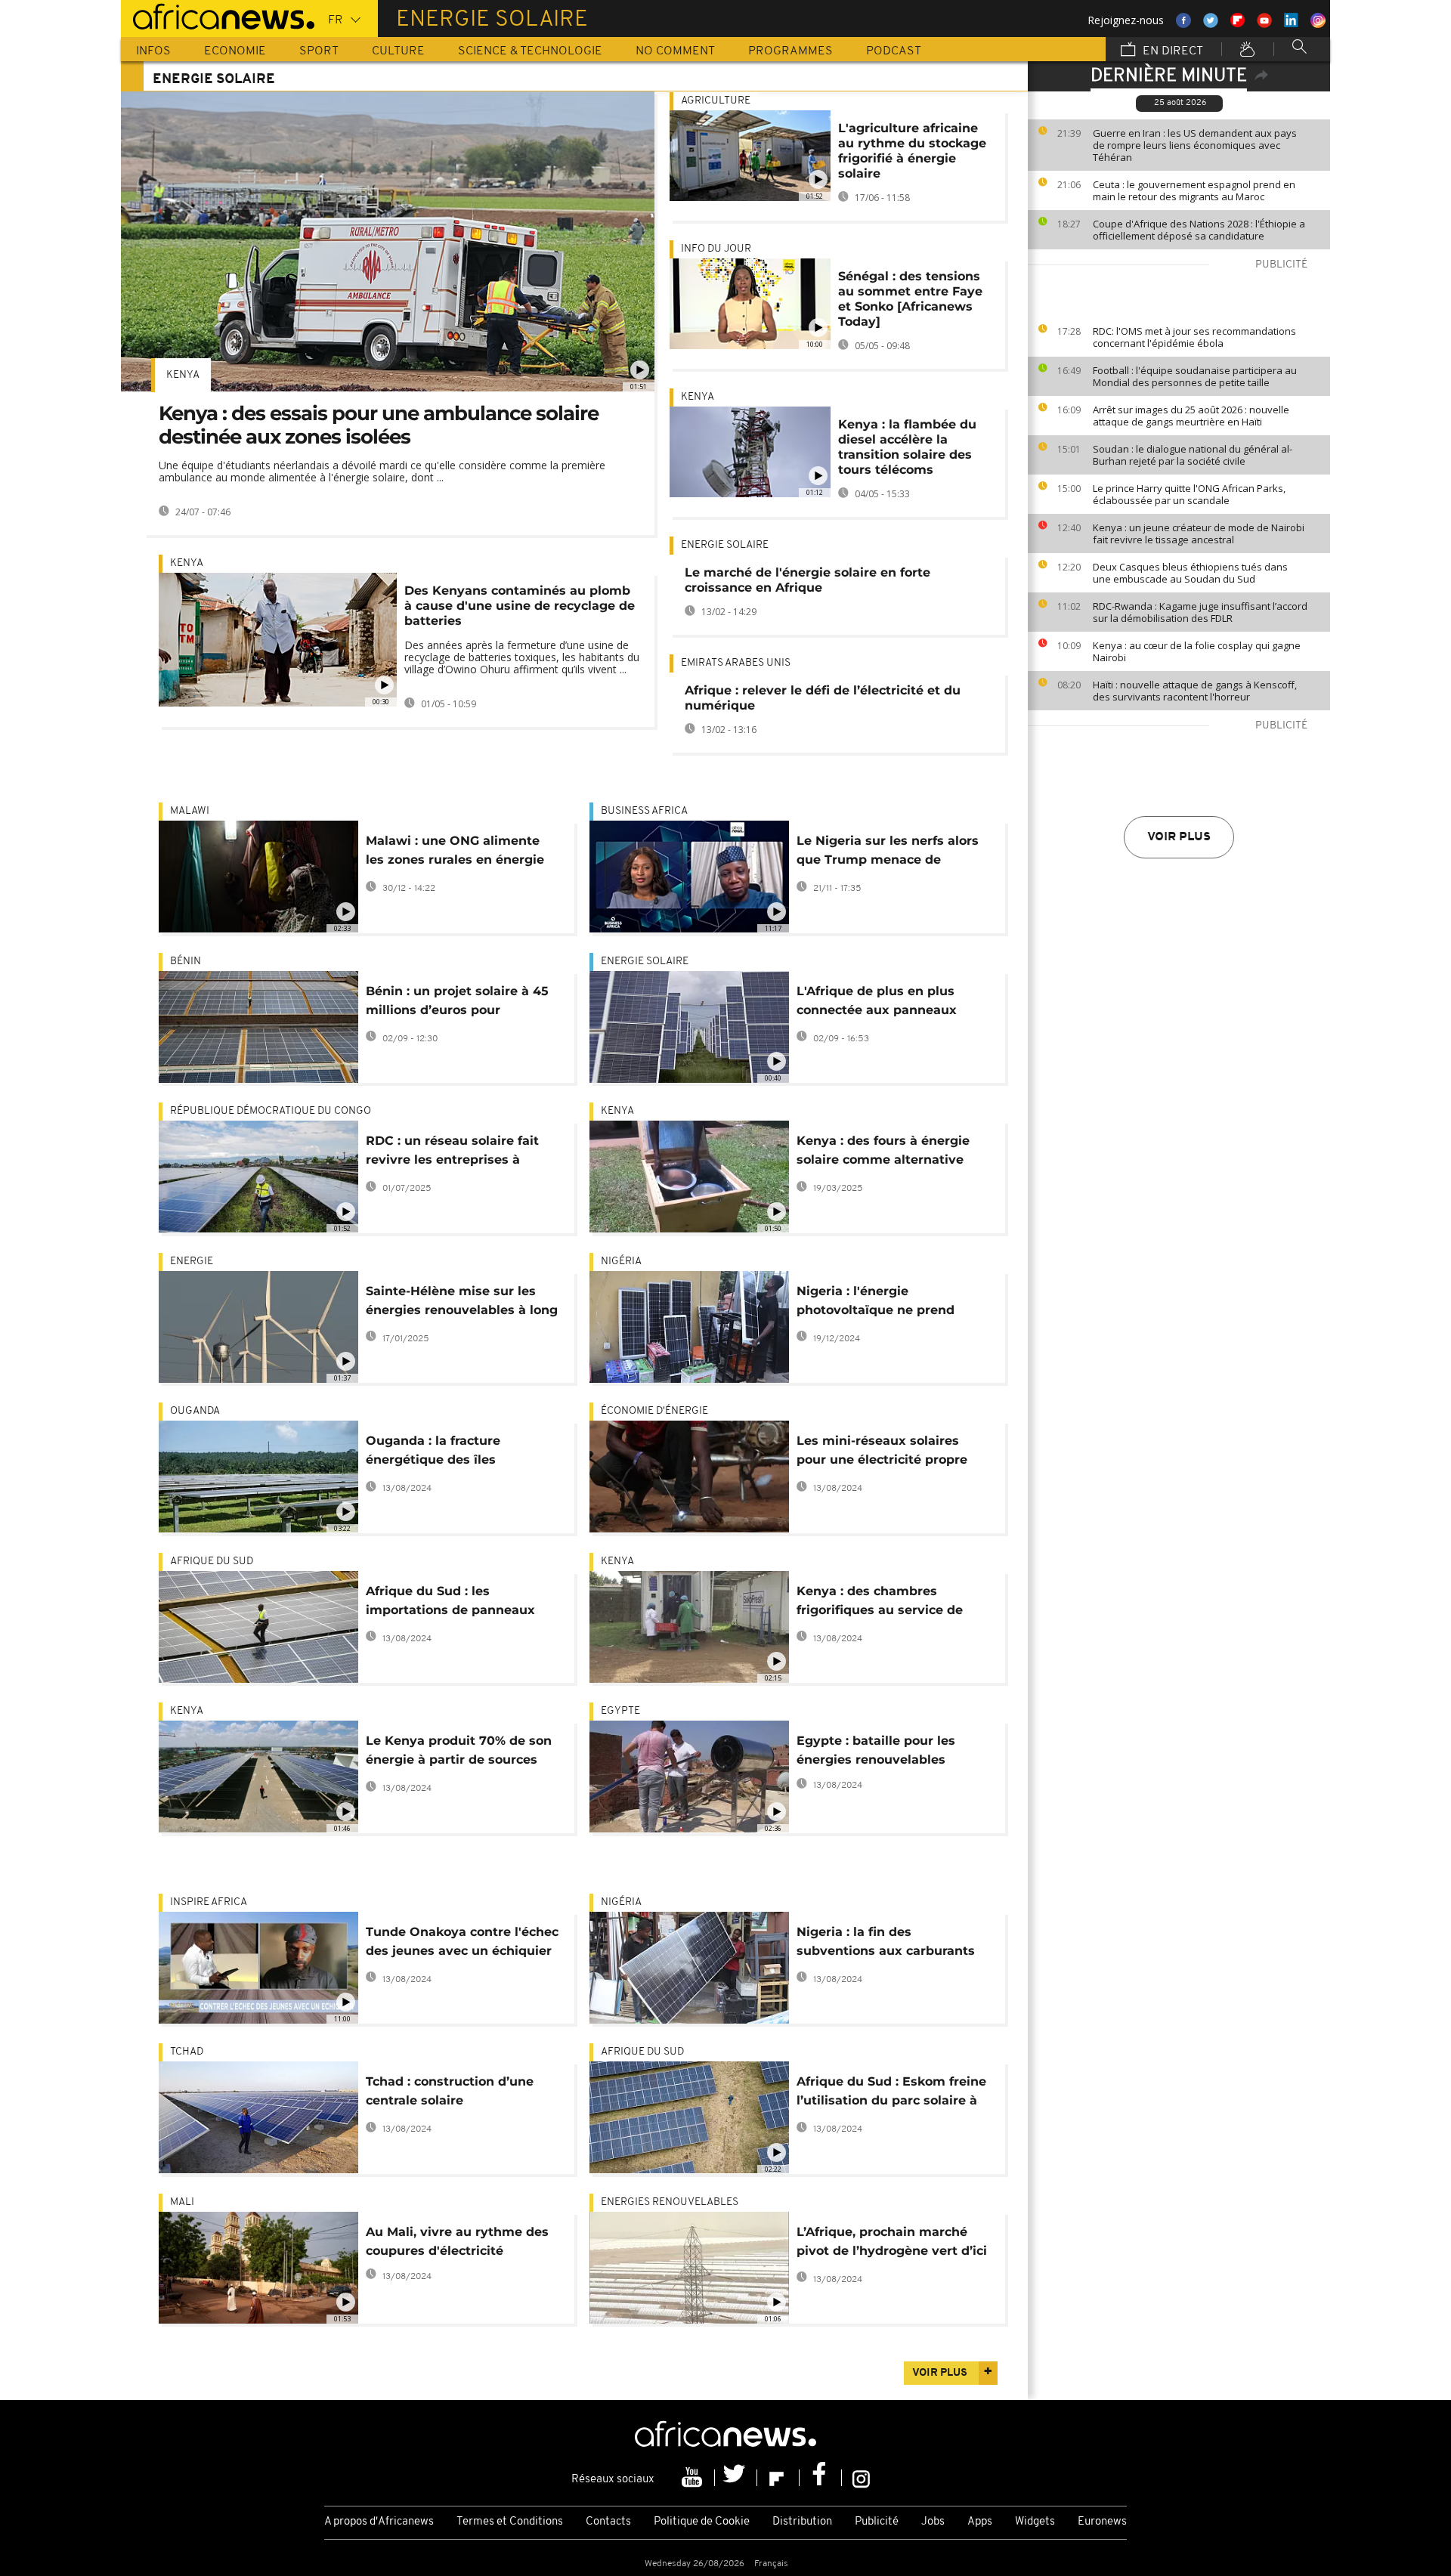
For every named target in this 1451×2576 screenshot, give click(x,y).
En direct (1171, 51)
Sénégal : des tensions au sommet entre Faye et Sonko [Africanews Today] (910, 299)
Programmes (790, 51)
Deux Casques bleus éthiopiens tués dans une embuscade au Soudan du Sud (1190, 573)
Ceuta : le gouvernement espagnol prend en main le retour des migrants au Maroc (1194, 190)
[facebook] (821, 2478)
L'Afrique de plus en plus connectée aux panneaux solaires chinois (877, 1003)
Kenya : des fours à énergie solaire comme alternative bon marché (883, 1153)
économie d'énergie (654, 1411)
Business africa (644, 811)
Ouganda (195, 1411)
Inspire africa (209, 1902)
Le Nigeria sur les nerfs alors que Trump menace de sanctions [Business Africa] (888, 853)
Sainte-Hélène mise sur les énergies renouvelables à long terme (462, 1303)
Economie (235, 51)
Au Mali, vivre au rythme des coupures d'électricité (457, 2241)
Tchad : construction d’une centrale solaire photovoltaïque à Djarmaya (453, 2094)
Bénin (186, 962)
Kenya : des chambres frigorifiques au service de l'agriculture (880, 1603)
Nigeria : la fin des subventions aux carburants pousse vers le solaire (886, 1944)
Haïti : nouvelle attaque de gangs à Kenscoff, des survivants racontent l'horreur (1195, 691)
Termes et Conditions (510, 2522)
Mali (182, 2202)
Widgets (1035, 2522)
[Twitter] (736, 2478)
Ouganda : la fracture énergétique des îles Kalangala (433, 1453)
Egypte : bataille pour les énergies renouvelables (876, 1750)
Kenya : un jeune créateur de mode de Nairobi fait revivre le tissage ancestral (1199, 533)
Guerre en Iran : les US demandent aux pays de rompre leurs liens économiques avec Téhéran (1195, 145)
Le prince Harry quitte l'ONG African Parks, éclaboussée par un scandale (1189, 494)
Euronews (1102, 2522)
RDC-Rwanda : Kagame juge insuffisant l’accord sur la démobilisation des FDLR (1200, 612)
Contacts (608, 2522)
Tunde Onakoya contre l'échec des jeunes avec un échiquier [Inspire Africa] (462, 1944)
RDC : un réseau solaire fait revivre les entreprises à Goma (452, 1153)
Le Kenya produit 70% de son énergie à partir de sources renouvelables (459, 1753)
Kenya (183, 375)
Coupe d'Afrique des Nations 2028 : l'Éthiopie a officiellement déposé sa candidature (1199, 230)
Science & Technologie (530, 51)
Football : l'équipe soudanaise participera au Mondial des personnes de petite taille (1195, 376)
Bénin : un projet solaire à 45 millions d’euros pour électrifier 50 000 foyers (457, 1003)
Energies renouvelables (670, 2202)
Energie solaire (726, 545)
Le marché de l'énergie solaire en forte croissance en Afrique (807, 580)
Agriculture (716, 101)
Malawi (190, 811)
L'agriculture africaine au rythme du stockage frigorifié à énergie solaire (912, 151)
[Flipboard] (778, 2478)
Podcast (894, 51)
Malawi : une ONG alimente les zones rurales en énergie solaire (455, 853)
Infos (153, 51)
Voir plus (1179, 837)
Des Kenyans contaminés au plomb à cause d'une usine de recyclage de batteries (520, 606)
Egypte (620, 1711)
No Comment (675, 51)
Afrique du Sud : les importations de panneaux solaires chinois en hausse (450, 1603)
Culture (398, 51)
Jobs (933, 2522)
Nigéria (621, 1262)
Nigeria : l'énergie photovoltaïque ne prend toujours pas (876, 1303)
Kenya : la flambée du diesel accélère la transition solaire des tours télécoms (907, 447)
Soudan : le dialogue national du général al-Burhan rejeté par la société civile (1193, 455)
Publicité (877, 2522)
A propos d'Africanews (379, 2522)
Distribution (802, 2522)
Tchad (187, 2052)
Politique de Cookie (702, 2522)
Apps (980, 2522)
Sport (319, 51)
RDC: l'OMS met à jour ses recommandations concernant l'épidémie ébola (1194, 337)
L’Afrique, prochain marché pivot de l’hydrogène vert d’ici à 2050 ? (892, 2244)
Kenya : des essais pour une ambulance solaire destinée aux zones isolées (379, 425)
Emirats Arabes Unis (736, 663)
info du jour (716, 249)
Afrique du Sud (212, 1562)
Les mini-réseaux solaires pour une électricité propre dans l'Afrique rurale (882, 1453)
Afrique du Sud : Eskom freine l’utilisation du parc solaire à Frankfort (891, 2094)
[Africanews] (218, 15)
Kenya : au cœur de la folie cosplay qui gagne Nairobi (1197, 651)
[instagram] (861, 2478)
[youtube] (694, 2478)
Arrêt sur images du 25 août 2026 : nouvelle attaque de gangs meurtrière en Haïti (1191, 416)
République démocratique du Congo (271, 1111)
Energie (192, 1262)
